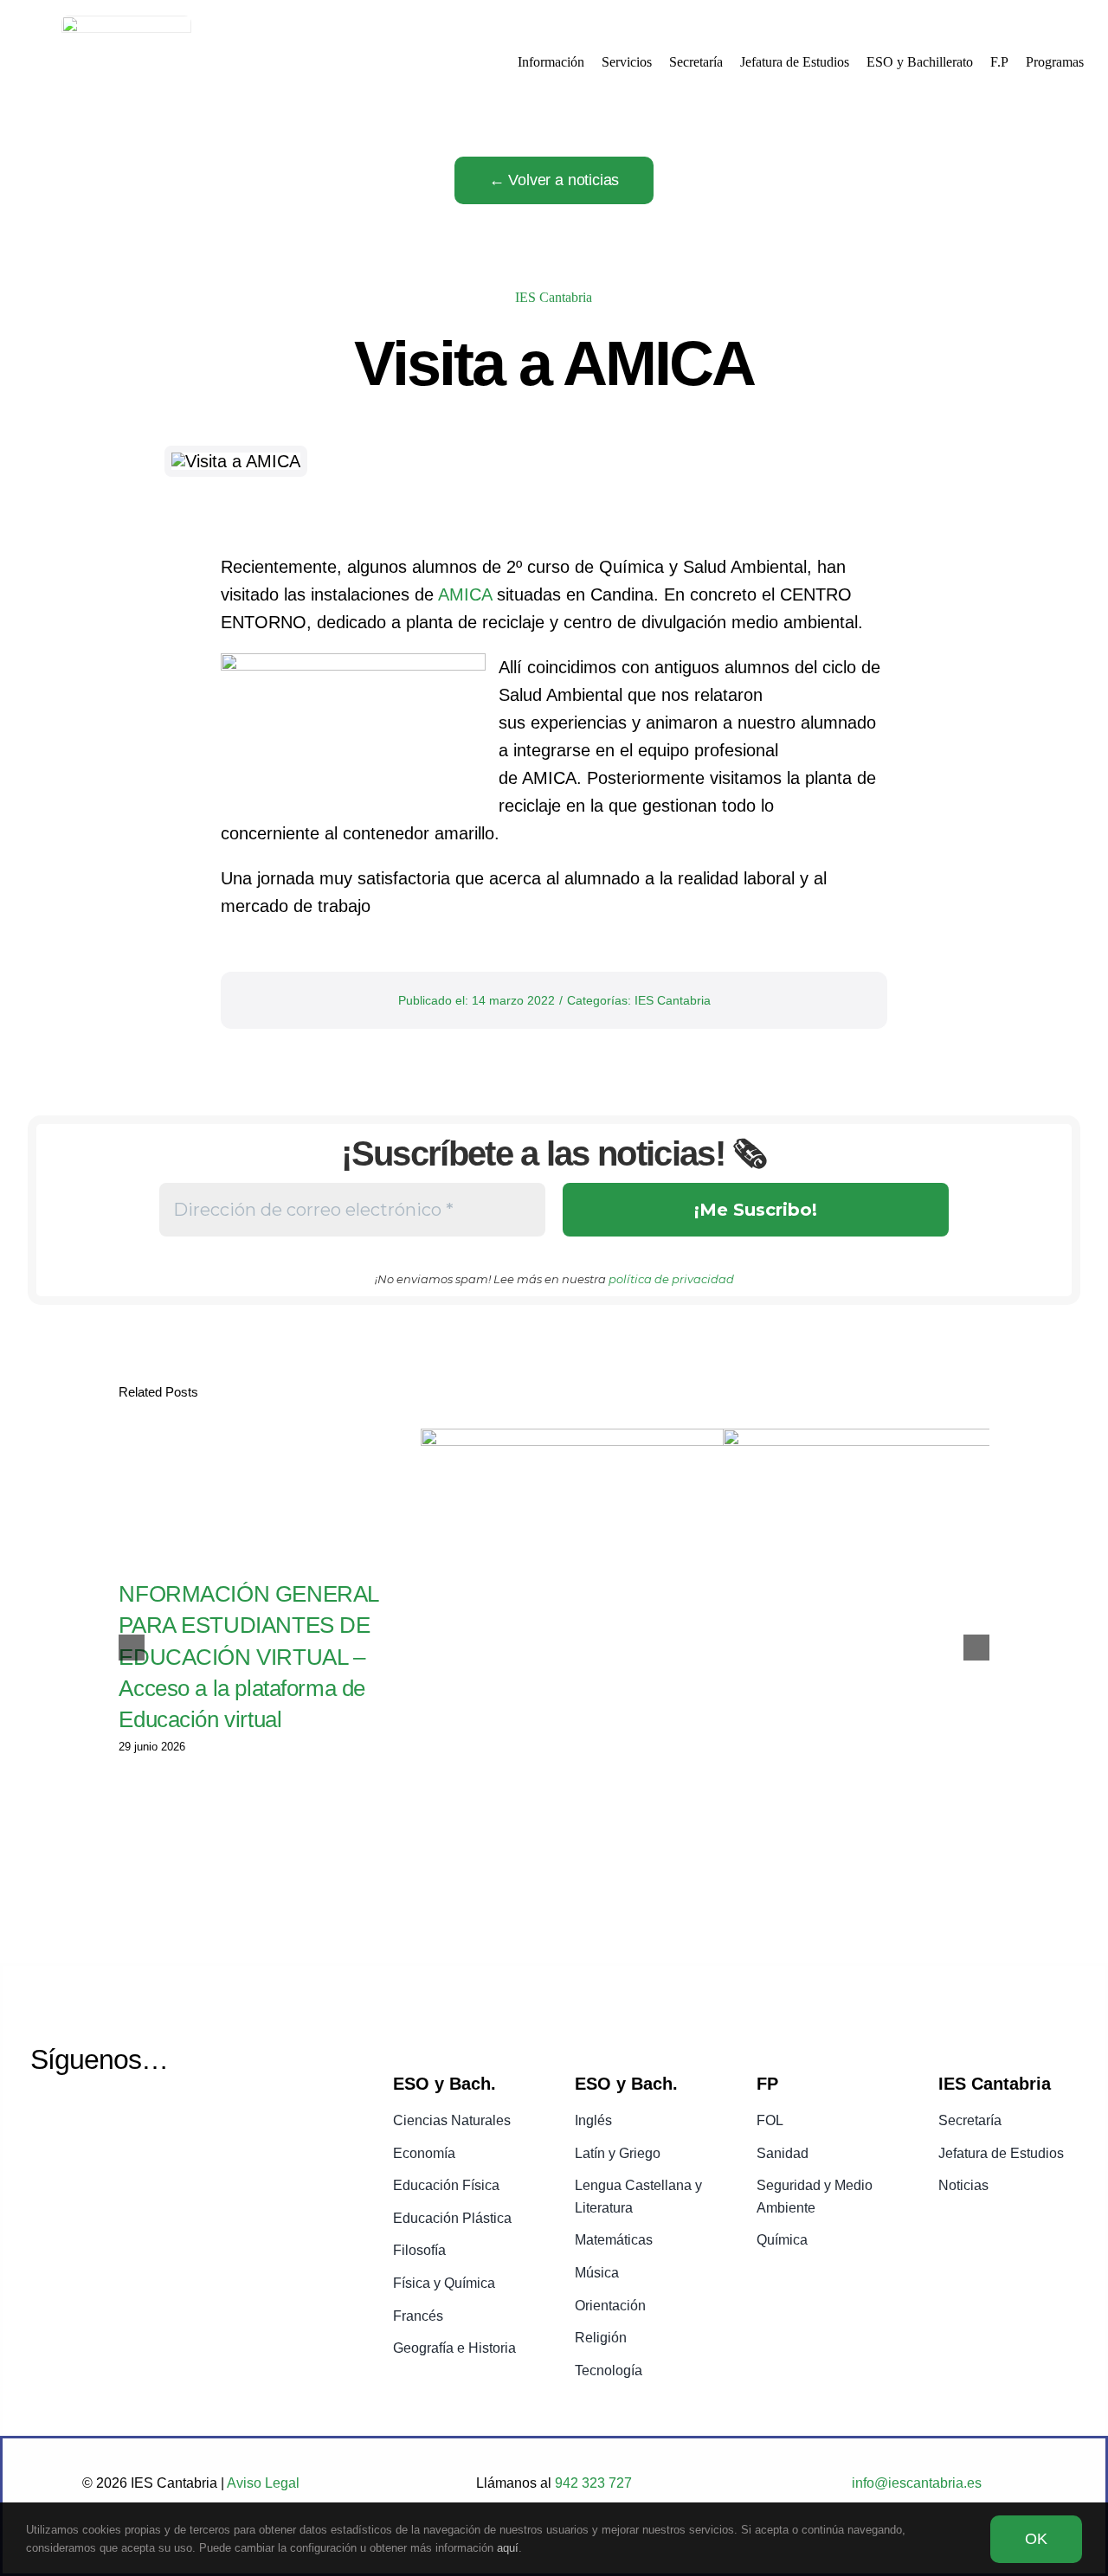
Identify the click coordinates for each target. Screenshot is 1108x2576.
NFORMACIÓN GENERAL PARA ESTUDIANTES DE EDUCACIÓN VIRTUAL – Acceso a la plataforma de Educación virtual (248, 1657)
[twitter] (44, 2123)
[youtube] (88, 2123)
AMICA (465, 594)
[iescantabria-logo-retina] (126, 24)
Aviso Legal (263, 2483)
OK (1036, 2539)
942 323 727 (592, 2483)
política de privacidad (671, 1279)
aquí (508, 2548)
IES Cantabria (554, 297)
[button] (132, 1648)
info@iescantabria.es (917, 2483)
